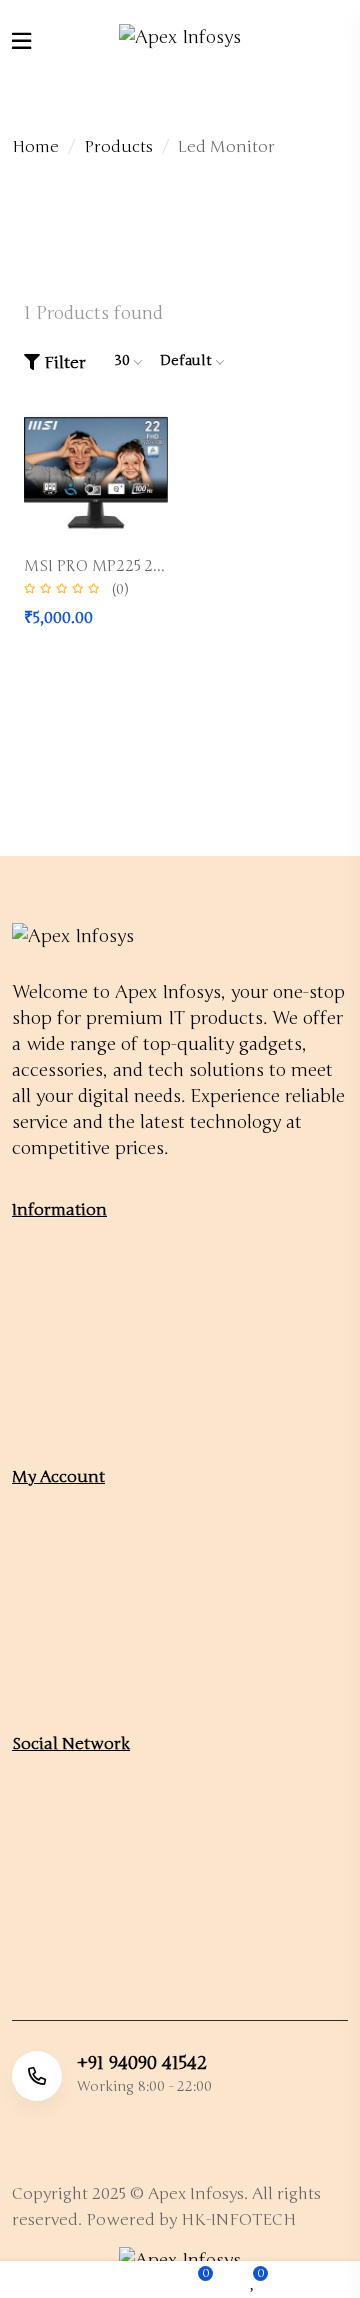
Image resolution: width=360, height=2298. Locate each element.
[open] (21, 41)
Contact (45, 1377)
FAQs (35, 1301)
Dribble (73, 1836)
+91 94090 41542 (142, 2063)
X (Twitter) (87, 1874)
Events (39, 1415)
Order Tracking (74, 1339)
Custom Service (76, 1263)
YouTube (79, 1951)
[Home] (37, 2280)
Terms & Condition (91, 1682)
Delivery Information (98, 1530)
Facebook (82, 1797)
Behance (77, 1913)
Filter (63, 363)
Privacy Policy (68, 1568)
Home (35, 147)
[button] (111, 2280)
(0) (120, 589)
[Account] (323, 2280)
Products (118, 147)
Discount (49, 1606)
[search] (341, 37)
